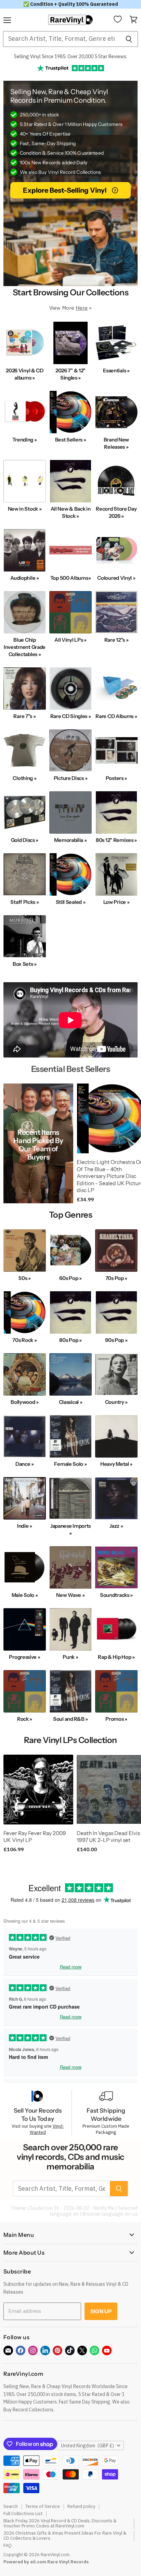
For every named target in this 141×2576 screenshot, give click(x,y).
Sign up (101, 2311)
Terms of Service (43, 2506)
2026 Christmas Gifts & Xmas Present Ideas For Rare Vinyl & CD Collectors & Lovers (65, 2536)
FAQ (8, 2545)
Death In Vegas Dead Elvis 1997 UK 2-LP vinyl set (108, 1837)
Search (11, 2506)
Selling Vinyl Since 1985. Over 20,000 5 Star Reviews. (71, 56)
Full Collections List (23, 2514)
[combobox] (61, 39)
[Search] (129, 39)
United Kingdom (87, 2446)
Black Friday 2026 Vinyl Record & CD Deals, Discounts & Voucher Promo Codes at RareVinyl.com (60, 2523)
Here (82, 308)
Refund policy (81, 2506)
